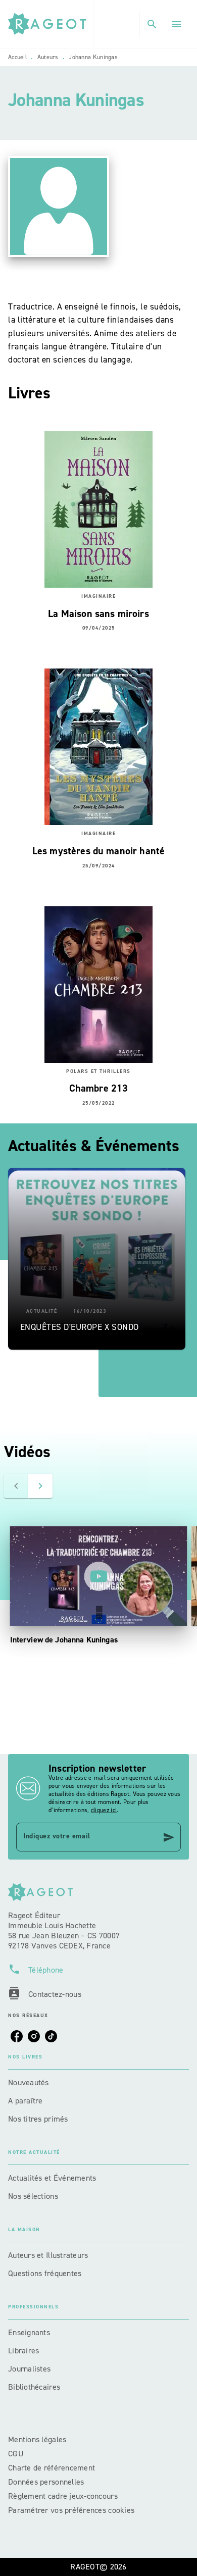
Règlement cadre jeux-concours (63, 2496)
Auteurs (48, 57)
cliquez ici (104, 1810)
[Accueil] (51, 24)
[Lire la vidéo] (98, 1576)
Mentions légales (37, 2439)
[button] (97, 1259)
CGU (17, 2454)
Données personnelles (46, 2482)
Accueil (17, 57)
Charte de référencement (52, 2468)
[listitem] (17, 2036)
